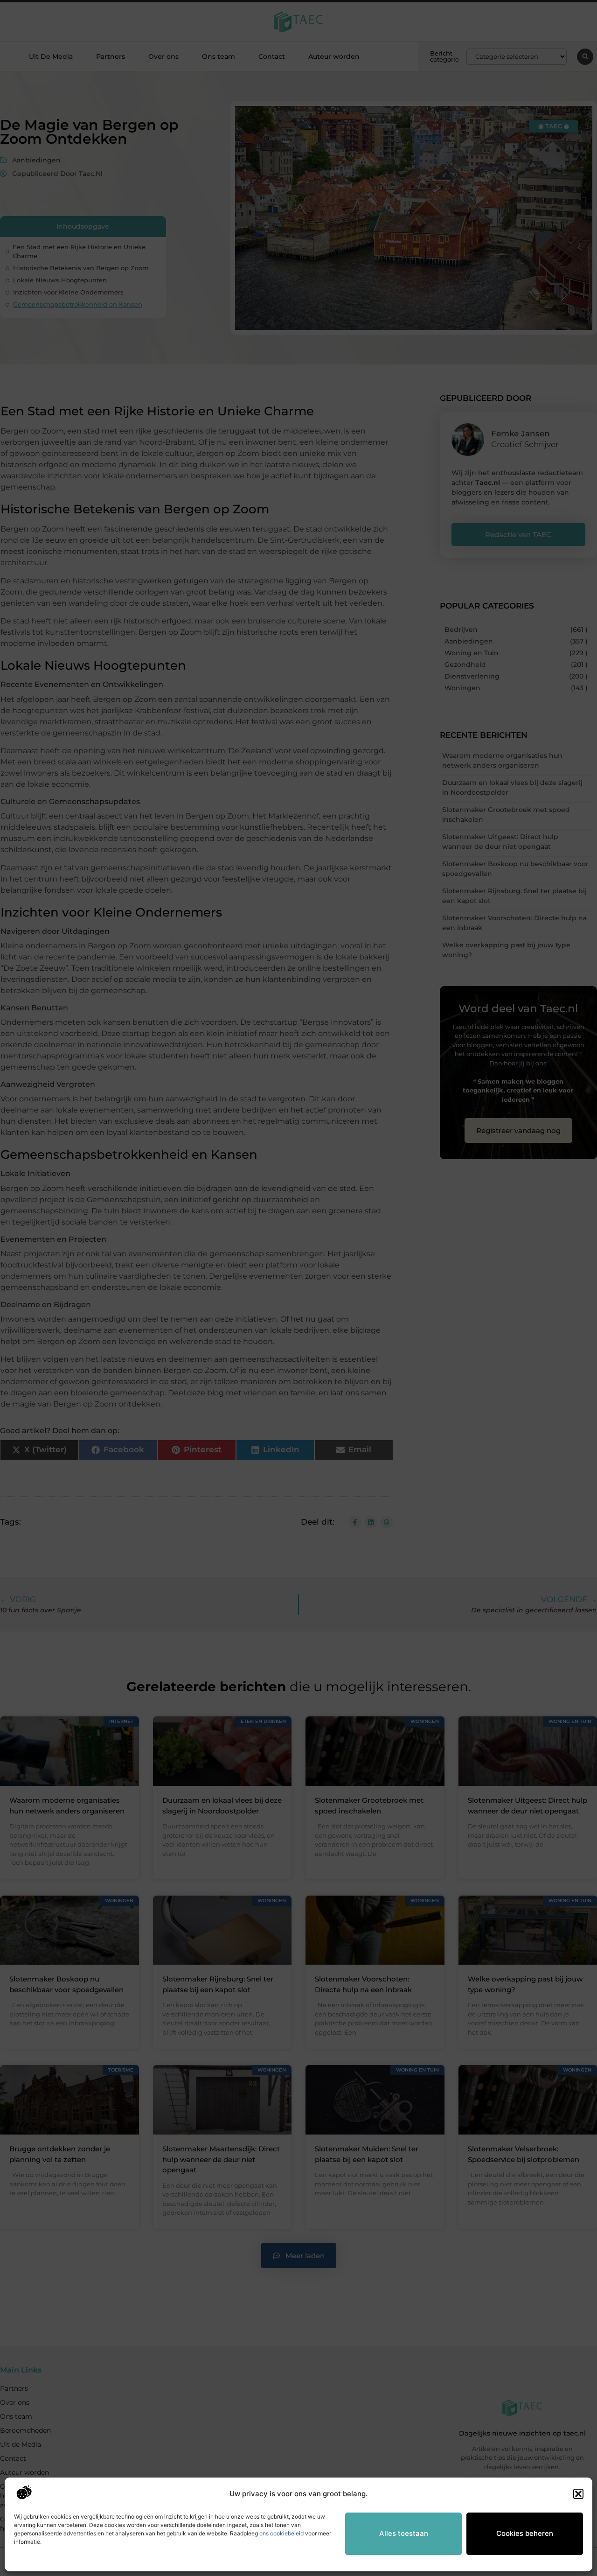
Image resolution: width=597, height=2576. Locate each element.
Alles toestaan (404, 2533)
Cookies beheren (525, 2533)
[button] (578, 2494)
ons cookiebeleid (281, 2533)
